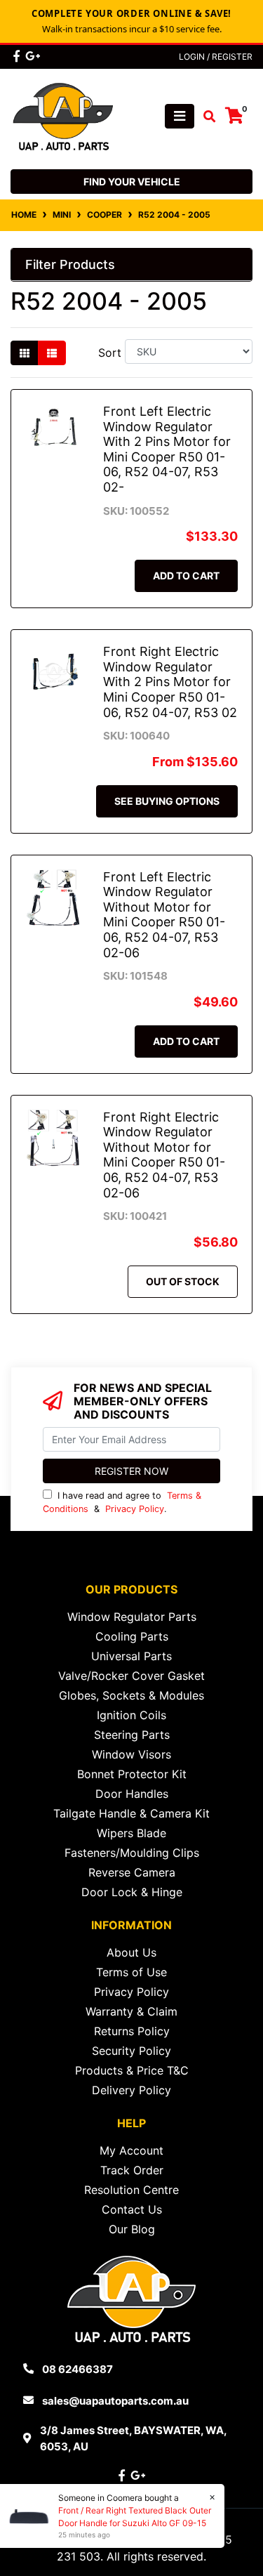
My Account (131, 2150)
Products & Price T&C (132, 2070)
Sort (110, 353)
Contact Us (132, 2209)
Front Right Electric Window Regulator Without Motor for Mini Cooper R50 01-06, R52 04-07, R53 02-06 (164, 1155)
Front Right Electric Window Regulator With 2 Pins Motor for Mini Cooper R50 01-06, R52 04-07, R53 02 (170, 682)
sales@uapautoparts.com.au (115, 2401)
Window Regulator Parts (132, 1617)
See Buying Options (167, 801)
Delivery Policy (131, 2090)
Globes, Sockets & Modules (131, 1695)
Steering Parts (132, 1735)
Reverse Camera (132, 1872)
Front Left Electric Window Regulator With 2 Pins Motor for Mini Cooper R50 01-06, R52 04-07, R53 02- (167, 449)
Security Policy (131, 2051)
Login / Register (216, 57)
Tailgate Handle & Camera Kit (131, 1813)
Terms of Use (131, 1972)
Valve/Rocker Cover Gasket (131, 1676)
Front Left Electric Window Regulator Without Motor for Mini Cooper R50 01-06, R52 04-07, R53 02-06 (164, 915)
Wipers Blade (131, 1833)
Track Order (132, 2170)
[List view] (52, 353)
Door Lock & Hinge (132, 1892)
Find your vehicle (132, 182)
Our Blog (132, 2229)
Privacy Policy (135, 1509)
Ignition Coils (131, 1715)
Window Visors (131, 1754)
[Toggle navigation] (180, 116)
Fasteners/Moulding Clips (132, 1853)
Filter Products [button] (70, 264)
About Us (131, 1952)
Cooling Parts (132, 1636)
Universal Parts (131, 1656)
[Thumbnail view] (25, 353)
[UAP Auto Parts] (63, 115)
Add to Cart (186, 576)
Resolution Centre (131, 2190)
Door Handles (132, 1794)
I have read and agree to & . (122, 1502)
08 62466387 (77, 2369)
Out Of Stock (183, 1281)
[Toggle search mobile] (205, 117)
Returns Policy (132, 2031)
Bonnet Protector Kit (132, 1774)
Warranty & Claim (131, 2011)
